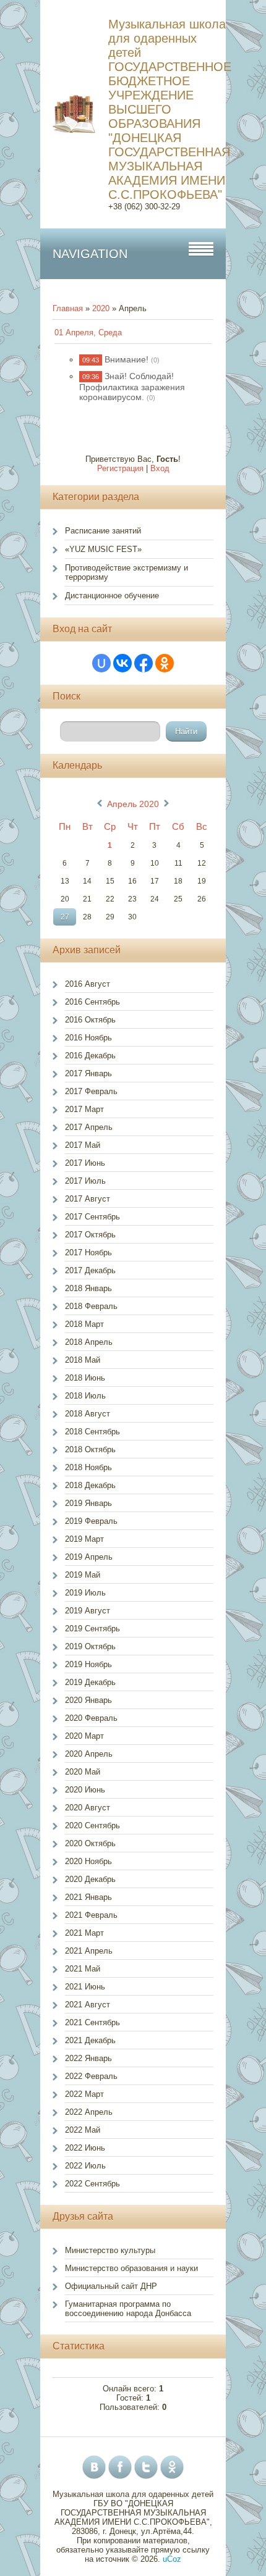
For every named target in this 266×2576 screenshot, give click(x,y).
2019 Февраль (91, 1521)
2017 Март (84, 1109)
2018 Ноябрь (88, 1467)
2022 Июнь (85, 2148)
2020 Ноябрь (88, 1861)
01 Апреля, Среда (88, 332)
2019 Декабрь (90, 1682)
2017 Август (88, 1199)
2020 (101, 308)
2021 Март (84, 1933)
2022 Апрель (89, 2112)
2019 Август (88, 1611)
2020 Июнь (85, 1790)
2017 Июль (85, 1181)
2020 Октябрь (90, 1843)
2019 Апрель (89, 1557)
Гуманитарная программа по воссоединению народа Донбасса (128, 2309)
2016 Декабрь (90, 1056)
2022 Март (84, 2094)
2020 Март (84, 1736)
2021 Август (88, 2005)
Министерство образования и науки (131, 2268)
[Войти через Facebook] (144, 663)
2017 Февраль (91, 1091)
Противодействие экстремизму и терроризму (127, 572)
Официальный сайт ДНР (111, 2286)
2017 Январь (88, 1073)
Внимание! (127, 359)
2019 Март (84, 1539)
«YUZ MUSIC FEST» (103, 549)
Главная (68, 308)
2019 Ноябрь (88, 1664)
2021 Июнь (85, 1987)
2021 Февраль (91, 1915)
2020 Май (83, 1772)
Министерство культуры (110, 2250)
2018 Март (84, 1324)
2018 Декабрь (90, 1485)
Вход (160, 468)
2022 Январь (88, 2058)
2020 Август (88, 1808)
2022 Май (83, 2130)
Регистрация (120, 468)
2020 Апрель (89, 1754)
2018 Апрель (89, 1342)
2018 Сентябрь (92, 1432)
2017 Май (83, 1145)
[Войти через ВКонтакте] (122, 663)
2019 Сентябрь (92, 1629)
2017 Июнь (85, 1163)
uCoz (172, 2559)
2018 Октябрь (90, 1449)
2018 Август (88, 1414)
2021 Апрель (89, 1951)
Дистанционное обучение (112, 596)
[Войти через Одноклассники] (165, 663)
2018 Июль (85, 1396)
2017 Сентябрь (92, 1217)
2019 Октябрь (90, 1646)
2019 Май (83, 1575)
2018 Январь (88, 1288)
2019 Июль (85, 1593)
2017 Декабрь (90, 1270)
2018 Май (83, 1360)
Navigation (90, 254)
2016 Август (88, 984)
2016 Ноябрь (88, 1038)
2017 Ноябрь (88, 1252)
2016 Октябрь (90, 1020)
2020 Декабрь (90, 1879)
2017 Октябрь (90, 1235)
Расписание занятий (103, 531)
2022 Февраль (91, 2076)
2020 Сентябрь (92, 1825)
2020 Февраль (91, 1718)
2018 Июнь (85, 1378)
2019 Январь (88, 1503)
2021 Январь (88, 1897)
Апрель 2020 (133, 804)
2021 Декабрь (90, 2040)
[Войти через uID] (101, 663)
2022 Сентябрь (92, 2184)
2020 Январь (88, 1700)
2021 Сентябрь (92, 2022)
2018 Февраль (91, 1306)
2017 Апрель (89, 1127)
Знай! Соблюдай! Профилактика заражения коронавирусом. (132, 387)
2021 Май (83, 1969)
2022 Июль (85, 2166)
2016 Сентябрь (92, 1002)
